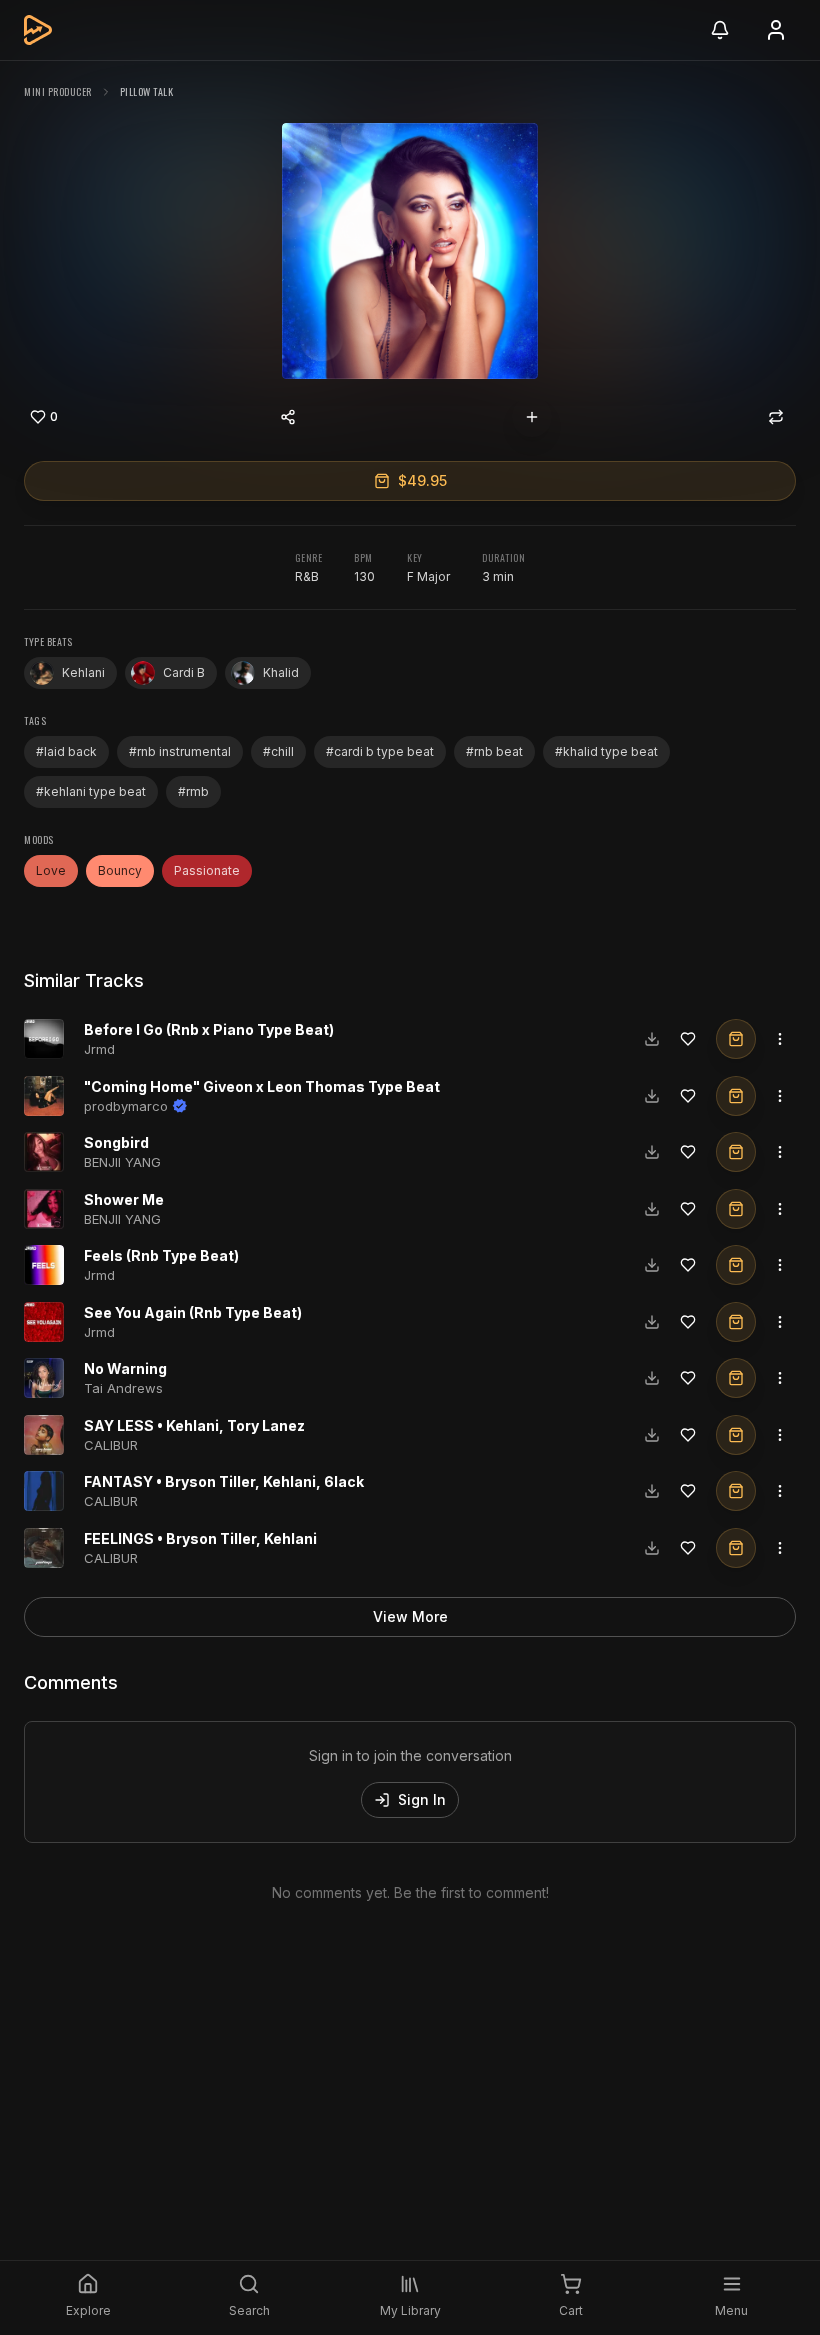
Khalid (281, 672)
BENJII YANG (122, 1162)
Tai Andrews (123, 1388)
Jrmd (99, 1049)
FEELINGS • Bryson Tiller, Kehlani (200, 1538)
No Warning (125, 1368)
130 (364, 576)
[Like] (688, 1039)
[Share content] (288, 417)
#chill (278, 751)
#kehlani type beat (91, 791)
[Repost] (776, 417)
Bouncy (120, 870)
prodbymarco (126, 1106)
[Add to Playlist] (532, 417)
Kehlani (83, 672)
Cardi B (184, 672)
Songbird (116, 1142)
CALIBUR (111, 1445)
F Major (428, 576)
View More (410, 1616)
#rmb (193, 791)
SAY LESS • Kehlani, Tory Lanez (194, 1425)
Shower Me (124, 1199)
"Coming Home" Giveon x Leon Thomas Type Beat (262, 1086)
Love (51, 870)
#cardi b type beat (380, 751)
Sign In (422, 1799)
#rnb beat (494, 751)
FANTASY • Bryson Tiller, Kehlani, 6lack (224, 1481)
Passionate (207, 870)
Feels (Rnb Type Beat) (161, 1255)
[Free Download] (652, 1039)
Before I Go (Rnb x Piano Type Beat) (209, 1029)
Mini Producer (58, 91)
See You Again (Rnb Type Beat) (193, 1312)
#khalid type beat (606, 751)
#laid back (66, 751)
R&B (307, 576)
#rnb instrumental (180, 751)
